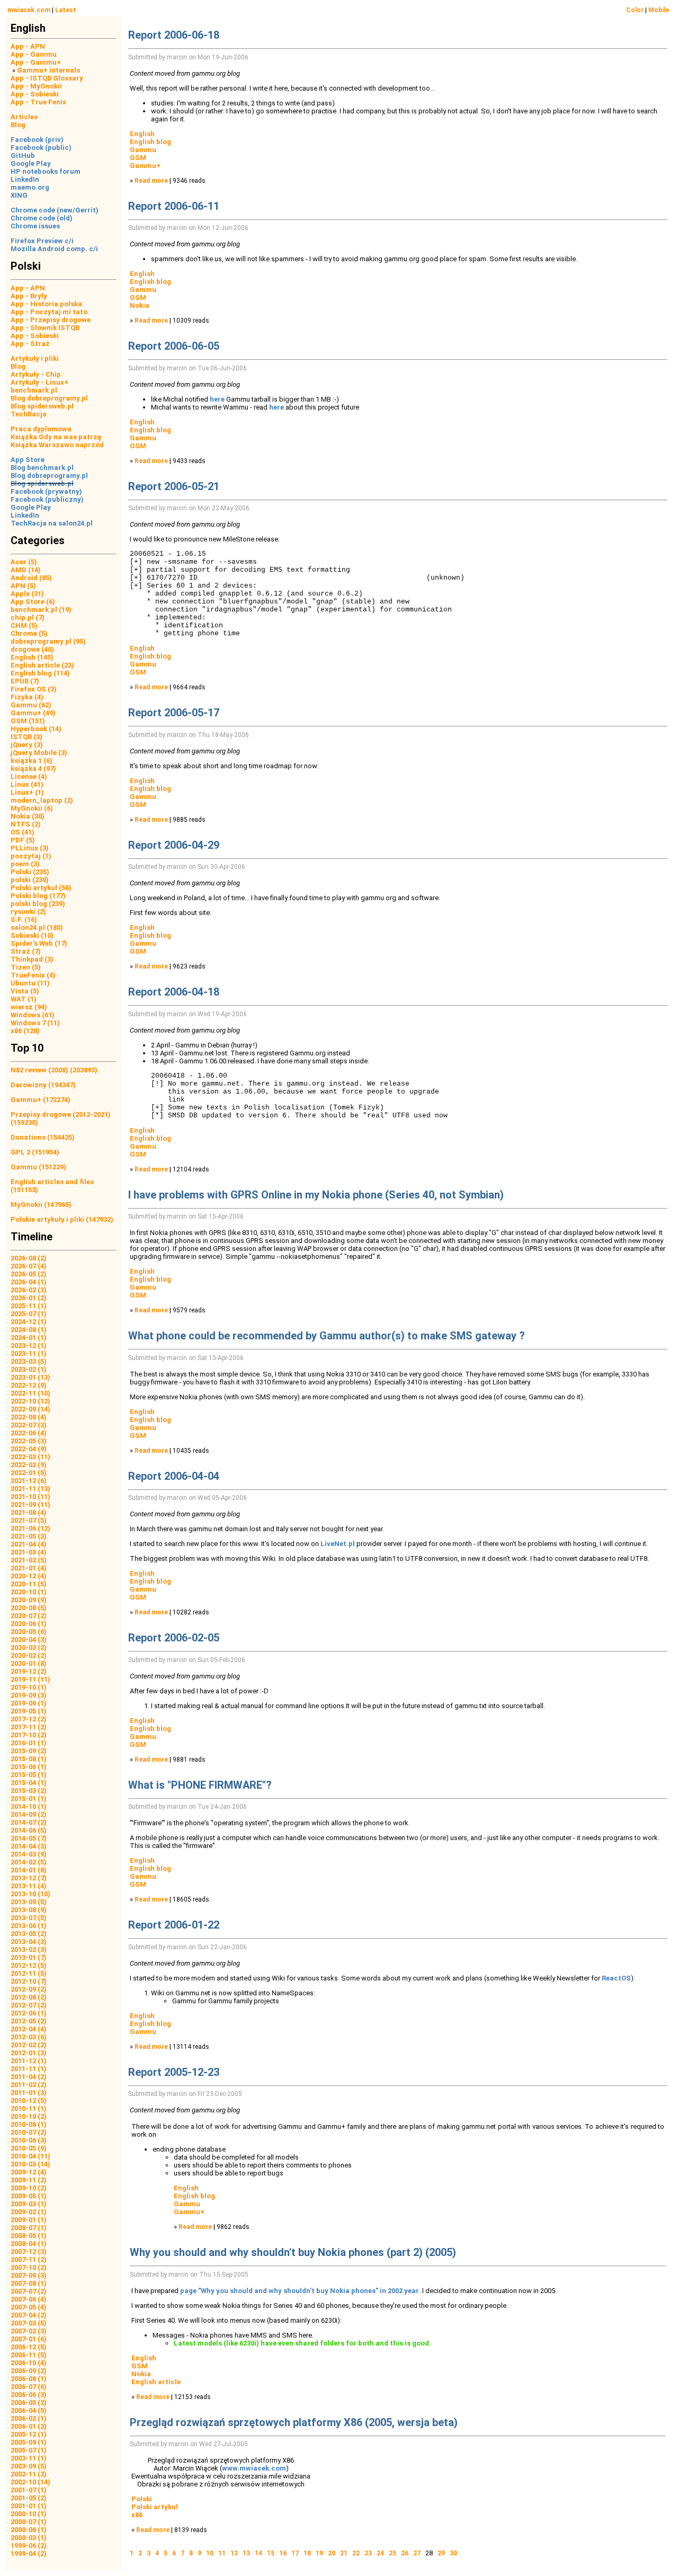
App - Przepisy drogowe (51, 320)
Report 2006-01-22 (174, 1925)
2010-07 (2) (29, 2132)
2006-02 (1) (29, 2418)
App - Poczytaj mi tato (49, 312)
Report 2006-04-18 (174, 992)
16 (283, 2553)
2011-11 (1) (29, 2069)
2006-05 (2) (29, 2402)
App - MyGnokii (36, 86)
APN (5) (23, 586)
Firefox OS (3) (34, 689)
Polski (142, 2499)
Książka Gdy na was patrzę (56, 437)
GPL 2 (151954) (35, 1152)
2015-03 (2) (29, 1791)
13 (246, 2553)
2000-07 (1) (29, 2522)
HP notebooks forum (46, 171)
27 (417, 2553)
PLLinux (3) (30, 848)
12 (234, 2553)
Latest (66, 10)
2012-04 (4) (29, 2029)
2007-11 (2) (29, 2259)
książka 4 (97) (33, 769)
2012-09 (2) (29, 1989)
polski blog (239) (38, 904)
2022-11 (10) (30, 1393)
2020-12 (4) (29, 1576)
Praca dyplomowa (41, 429)
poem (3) (25, 864)
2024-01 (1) (29, 1338)
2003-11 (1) (29, 2458)
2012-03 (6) (29, 2037)
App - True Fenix (38, 102)
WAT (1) (24, 999)
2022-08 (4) (29, 1417)
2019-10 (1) (29, 1687)
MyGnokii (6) (32, 808)
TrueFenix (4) (33, 975)
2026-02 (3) (29, 1290)
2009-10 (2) (29, 2188)
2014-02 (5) (29, 1862)
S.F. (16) (24, 920)
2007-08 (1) (29, 2283)
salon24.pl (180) (37, 927)
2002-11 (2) (29, 2474)
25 (392, 2553)
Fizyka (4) (27, 697)
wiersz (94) (29, 1007)
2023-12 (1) (29, 1345)
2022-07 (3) (29, 1425)
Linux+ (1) (27, 792)
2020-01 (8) (29, 1663)
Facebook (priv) (37, 140)
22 (356, 2553)
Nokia (140, 305)
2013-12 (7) (29, 1878)
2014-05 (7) (29, 1838)
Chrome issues (35, 226)
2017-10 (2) (29, 1735)
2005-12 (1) (29, 2434)
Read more (151, 181)
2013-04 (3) (29, 1942)
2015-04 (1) (29, 1783)
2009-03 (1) (29, 2204)
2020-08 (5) (29, 1608)
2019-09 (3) (29, 1695)
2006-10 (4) (29, 2363)
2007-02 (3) (29, 2331)
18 (307, 2553)
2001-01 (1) (29, 2506)
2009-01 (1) (29, 2220)
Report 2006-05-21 (174, 486)
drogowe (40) (32, 649)
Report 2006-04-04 (174, 1476)
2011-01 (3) (29, 2093)
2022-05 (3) (29, 1441)
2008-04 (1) (29, 2244)
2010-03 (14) (30, 2164)
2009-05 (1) (29, 2196)
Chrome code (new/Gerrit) (55, 210)
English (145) (32, 657)
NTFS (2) (26, 824)
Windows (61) (33, 1015)
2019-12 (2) (29, 1671)
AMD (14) (26, 570)
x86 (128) (25, 1031)
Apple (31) (27, 594)
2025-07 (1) (29, 1314)
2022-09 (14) (30, 1409)
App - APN (28, 46)
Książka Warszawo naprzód (57, 445)
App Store (28, 460)
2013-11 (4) (29, 1886)
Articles (24, 117)
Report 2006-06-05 (174, 346)
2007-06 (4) (29, 2299)
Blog (18, 125)
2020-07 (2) (29, 1616)
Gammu (143, 150)
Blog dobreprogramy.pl (49, 398)
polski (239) (30, 880)
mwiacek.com (29, 10)
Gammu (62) (31, 705)
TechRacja (29, 414)
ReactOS (616, 1978)
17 (295, 2553)
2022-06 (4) (29, 1433)
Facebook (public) (41, 148)
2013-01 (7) (29, 1957)
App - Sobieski (35, 94)
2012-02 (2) (29, 2045)
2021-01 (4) (29, 1568)
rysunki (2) (28, 912)
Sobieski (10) (32, 935)
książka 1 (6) (32, 761)
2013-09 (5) (29, 1902)
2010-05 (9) (29, 2148)
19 (319, 2553)
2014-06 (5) (29, 1830)
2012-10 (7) (29, 1981)
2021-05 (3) (29, 1536)
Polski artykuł (155, 2507)
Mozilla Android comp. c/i (54, 249)
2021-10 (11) (30, 1496)
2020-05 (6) (29, 1632)
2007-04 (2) (29, 2315)
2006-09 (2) (29, 2371)
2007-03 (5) (29, 2323)
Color (635, 10)
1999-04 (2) (29, 2553)
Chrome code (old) (42, 218)
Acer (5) (24, 562)
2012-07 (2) (29, 2005)
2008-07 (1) (29, 2228)
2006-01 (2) (29, 2426)
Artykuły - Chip (36, 374)
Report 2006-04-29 (174, 845)
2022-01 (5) (29, 1473)
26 (405, 2553)
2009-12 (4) (29, 2172)
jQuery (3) (27, 745)
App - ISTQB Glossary (47, 78)
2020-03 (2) (29, 1647)
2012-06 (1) (29, 2013)
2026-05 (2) (29, 1274)
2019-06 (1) (29, 1703)
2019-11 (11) (30, 1679)
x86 (137, 2515)
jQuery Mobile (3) (39, 753)
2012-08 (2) (29, 1997)
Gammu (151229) (38, 1167)
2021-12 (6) (29, 1481)
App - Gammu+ (36, 62)
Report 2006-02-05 (174, 1638)
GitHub (23, 156)
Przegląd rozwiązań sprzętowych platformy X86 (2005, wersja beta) (294, 2422)
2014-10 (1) (29, 1806)
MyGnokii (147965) (41, 1205)
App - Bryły (29, 296)
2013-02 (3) (29, 1949)
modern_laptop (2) (42, 800)
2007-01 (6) (29, 2339)
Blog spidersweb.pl (42, 406)
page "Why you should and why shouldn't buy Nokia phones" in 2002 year (300, 2291)
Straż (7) (26, 951)
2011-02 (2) (29, 2085)
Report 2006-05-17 (174, 713)
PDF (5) (23, 840)
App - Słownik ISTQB (45, 328)
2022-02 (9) (29, 1465)
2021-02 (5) (29, 1560)
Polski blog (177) (38, 896)
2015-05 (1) (29, 1775)
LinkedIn (25, 179)
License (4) (29, 776)
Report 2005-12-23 (174, 2072)
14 (258, 2553)
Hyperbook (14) (36, 729)
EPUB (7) (25, 681)
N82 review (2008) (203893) (54, 1070)
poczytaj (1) (31, 856)
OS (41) (23, 832)
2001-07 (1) (29, 2490)
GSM (138, 158)
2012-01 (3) (29, 2053)
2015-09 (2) (29, 1751)
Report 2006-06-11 (174, 206)
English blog (150, 142)
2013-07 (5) (29, 1918)
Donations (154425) (43, 1137)
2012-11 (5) (29, 1973)
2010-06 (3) (29, 2140)
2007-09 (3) (29, 2275)
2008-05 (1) (29, 2236)
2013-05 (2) (29, 1934)
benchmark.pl (34, 390)
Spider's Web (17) (39, 943)
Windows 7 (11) (35, 1023)
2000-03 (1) (29, 2538)
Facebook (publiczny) (47, 499)
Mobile (659, 10)
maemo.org (30, 187)
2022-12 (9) (29, 1385)
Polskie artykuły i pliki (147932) (62, 1219)
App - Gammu (34, 54)
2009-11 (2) (29, 2180)
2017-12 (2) (29, 1719)
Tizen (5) (26, 967)
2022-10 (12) (30, 1401)
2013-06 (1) (29, 1926)
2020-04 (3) (29, 1640)
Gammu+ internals (48, 70)
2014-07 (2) (29, 1822)
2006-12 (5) (29, 2347)
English (142, 134)
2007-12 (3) (29, 2251)
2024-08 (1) (29, 1330)
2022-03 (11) (30, 1457)
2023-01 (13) (30, 1377)
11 (222, 2553)
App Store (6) (33, 602)
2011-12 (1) (29, 2061)
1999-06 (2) (29, 2546)
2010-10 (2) (29, 2116)
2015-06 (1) (29, 1767)
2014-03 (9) (29, 1854)
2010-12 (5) (29, 2100)
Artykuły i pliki (35, 358)
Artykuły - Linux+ (39, 382)
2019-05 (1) (29, 1711)
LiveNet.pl (338, 1544)
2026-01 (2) (29, 1298)
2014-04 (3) (29, 1846)
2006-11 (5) (29, 2355)
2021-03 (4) (29, 1552)
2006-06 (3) (29, 2395)
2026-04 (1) (29, 1282)
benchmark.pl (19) (41, 610)
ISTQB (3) (26, 737)
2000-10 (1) (29, 2514)
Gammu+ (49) (33, 713)
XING (19, 195)
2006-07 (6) (29, 2387)
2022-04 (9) (29, 1449)
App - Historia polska (46, 304)
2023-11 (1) (29, 1353)
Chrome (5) (29, 633)
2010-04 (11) (30, 2156)
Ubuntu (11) (30, 983)
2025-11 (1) (29, 1306)
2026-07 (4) (29, 1266)
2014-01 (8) (29, 1870)
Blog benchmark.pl (42, 468)
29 (441, 2553)
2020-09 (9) (29, 1600)
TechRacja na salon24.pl (52, 523)
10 (210, 2553)
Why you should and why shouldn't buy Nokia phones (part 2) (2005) (293, 2252)
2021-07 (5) (29, 1520)
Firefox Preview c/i (42, 241)
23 (368, 2553)
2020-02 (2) (29, 1655)
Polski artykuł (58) (41, 888)
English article (156, 2382)
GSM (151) (28, 721)
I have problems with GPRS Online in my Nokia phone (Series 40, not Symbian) (316, 1195)
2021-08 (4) (29, 1512)
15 (271, 2553)
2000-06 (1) (29, 2530)
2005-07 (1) (29, 2450)
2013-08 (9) (29, 1910)
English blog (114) (40, 673)
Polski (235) (30, 872)
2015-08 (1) (29, 1759)
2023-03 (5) (29, 1361)
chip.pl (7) (28, 618)
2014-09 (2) (29, 1814)
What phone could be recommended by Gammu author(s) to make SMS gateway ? (327, 1336)
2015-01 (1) (29, 1798)
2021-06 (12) (30, 1528)
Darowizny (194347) (43, 1085)
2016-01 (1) (29, 1743)
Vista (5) (25, 991)
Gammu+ (145, 166)
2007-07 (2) (29, 2291)
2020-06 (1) (29, 1624)
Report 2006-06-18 (174, 35)
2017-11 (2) (29, 1727)
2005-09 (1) (29, 2442)
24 (380, 2553)
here (217, 399)
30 (453, 2553)
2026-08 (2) (29, 1258)
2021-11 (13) (30, 1489)
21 (344, 2553)
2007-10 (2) (29, 2267)
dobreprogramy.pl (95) (48, 641)
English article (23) (42, 665)
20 (332, 2553)
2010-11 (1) (29, 2108)
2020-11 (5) (29, 1584)
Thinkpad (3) (32, 959)
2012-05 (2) (29, 2021)
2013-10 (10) (30, 1894)
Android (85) (31, 578)
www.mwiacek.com (254, 2468)
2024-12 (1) (29, 1322)
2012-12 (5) (29, 1965)
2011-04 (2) (29, 2077)
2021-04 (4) (29, 1544)
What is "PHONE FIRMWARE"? (200, 1785)
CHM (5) (24, 625)
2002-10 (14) (30, 2482)
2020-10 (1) (29, 1592)
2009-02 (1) (29, 2212)
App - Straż (30, 344)
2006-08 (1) (29, 2379)
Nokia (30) (28, 816)
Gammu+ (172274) (41, 1100)
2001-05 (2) (29, 2498)
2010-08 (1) (29, 2124)
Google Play (31, 163)
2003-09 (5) (29, 2466)
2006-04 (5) (29, 2410)
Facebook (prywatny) (46, 491)
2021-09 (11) (30, 1504)
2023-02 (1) (29, 1369)
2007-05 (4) (29, 2307)
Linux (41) (27, 784)
